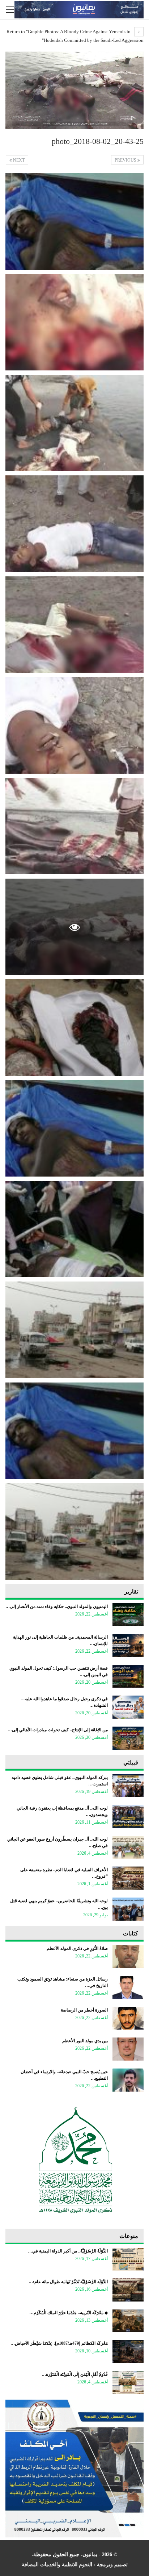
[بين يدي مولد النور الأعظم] (128, 2049)
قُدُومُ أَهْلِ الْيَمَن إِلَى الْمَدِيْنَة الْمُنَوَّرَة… (75, 2374)
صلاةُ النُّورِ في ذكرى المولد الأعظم (77, 1948)
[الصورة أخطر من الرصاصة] (128, 2018)
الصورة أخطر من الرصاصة (84, 2010)
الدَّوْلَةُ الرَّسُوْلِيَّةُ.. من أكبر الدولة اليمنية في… (68, 2251)
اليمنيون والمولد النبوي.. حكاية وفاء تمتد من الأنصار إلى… (57, 1606)
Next (18, 160)
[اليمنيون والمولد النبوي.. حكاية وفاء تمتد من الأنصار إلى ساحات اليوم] (128, 1615)
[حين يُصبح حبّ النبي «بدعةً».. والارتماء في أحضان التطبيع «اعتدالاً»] (128, 2080)
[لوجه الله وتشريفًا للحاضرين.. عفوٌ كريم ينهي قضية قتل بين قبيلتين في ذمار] (128, 1909)
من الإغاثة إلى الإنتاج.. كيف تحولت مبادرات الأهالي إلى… (58, 1730)
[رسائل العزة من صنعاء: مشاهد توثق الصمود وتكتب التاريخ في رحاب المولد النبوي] (128, 1987)
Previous (126, 160)
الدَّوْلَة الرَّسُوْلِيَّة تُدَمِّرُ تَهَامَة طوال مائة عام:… (68, 2282)
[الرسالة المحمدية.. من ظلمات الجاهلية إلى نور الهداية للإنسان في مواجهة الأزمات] (128, 1645)
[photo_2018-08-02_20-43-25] (74, 221)
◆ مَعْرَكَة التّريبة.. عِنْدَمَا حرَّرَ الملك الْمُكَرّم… (69, 2313)
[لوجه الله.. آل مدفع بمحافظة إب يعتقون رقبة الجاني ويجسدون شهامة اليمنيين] (128, 1816)
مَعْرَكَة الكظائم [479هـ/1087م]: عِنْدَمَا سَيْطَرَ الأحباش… (59, 2343)
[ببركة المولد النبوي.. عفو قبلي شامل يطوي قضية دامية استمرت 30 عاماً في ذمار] (128, 1786)
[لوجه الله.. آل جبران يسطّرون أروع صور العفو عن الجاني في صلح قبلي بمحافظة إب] (128, 1847)
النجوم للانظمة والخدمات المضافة (57, 2565)
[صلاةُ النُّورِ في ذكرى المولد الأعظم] (128, 1957)
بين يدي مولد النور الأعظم (85, 2041)
